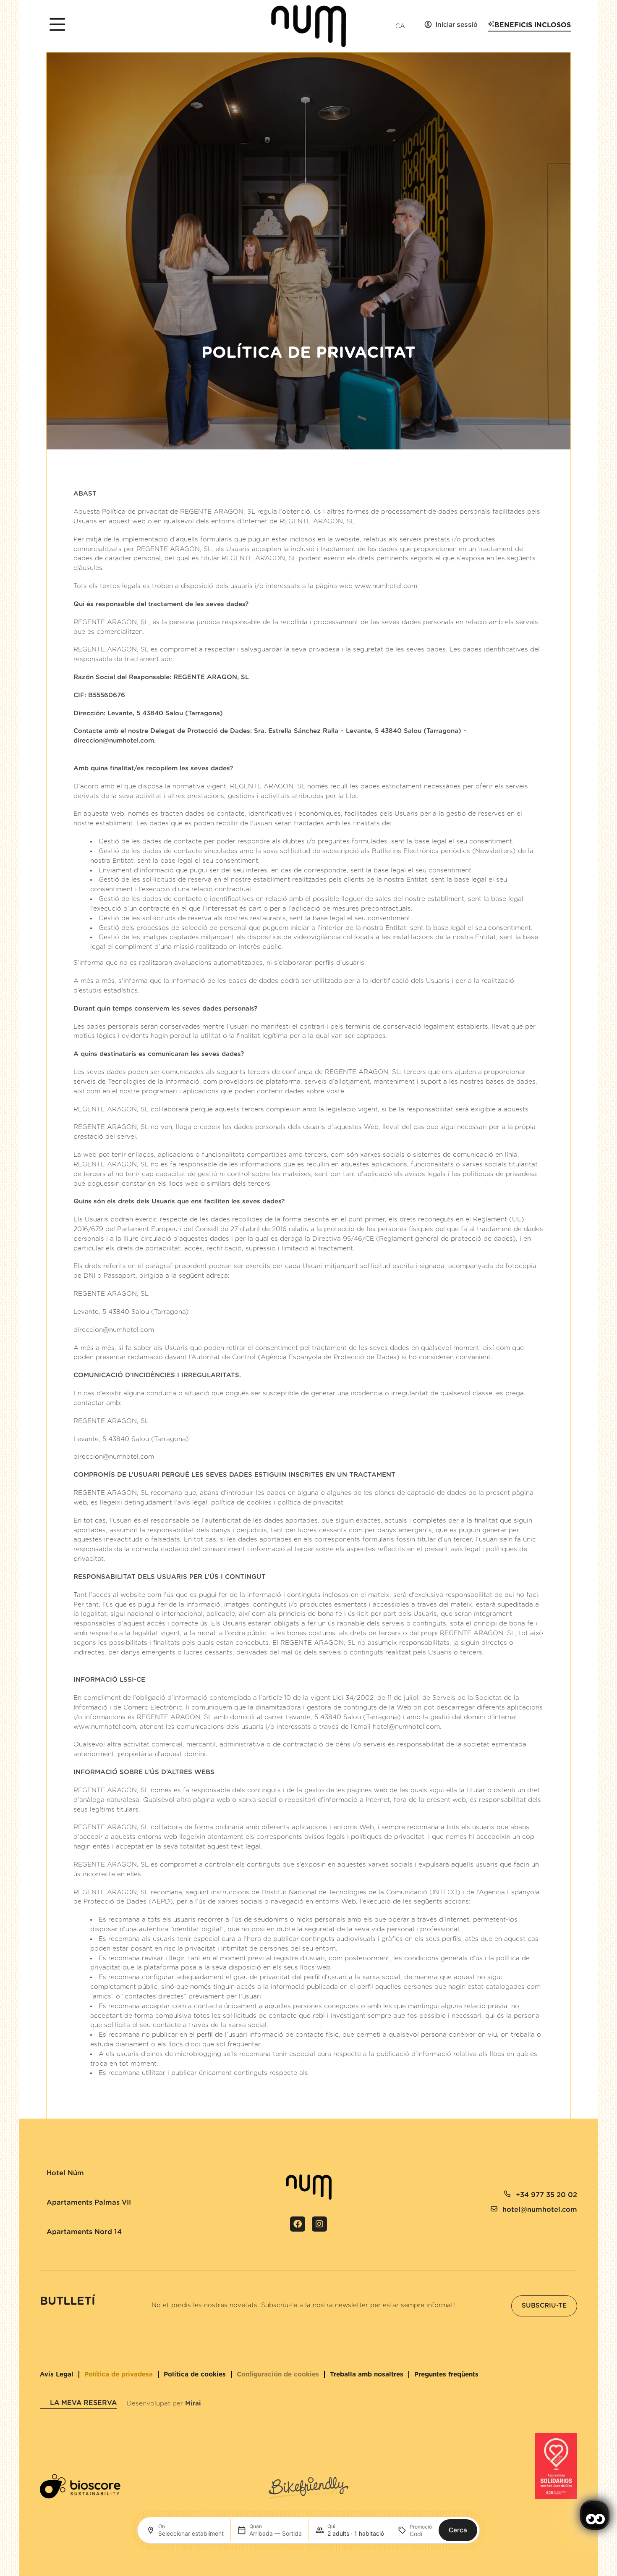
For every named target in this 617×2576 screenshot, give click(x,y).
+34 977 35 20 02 (546, 2195)
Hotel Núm (65, 2173)
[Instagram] (319, 2224)
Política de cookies (195, 2375)
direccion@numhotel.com (114, 741)
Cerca (458, 2530)
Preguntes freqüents (446, 2375)
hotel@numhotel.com (406, 1727)
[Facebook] (298, 2224)
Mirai (193, 2404)
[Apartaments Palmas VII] (43, 2195)
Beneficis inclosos (533, 25)
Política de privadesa (119, 2375)
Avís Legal (57, 2375)
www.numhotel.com (386, 586)
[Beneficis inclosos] (491, 24)
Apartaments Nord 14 (84, 2232)
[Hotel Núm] (43, 2166)
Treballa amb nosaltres (367, 2375)
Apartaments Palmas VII (89, 2203)
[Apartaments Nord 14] (43, 2224)
